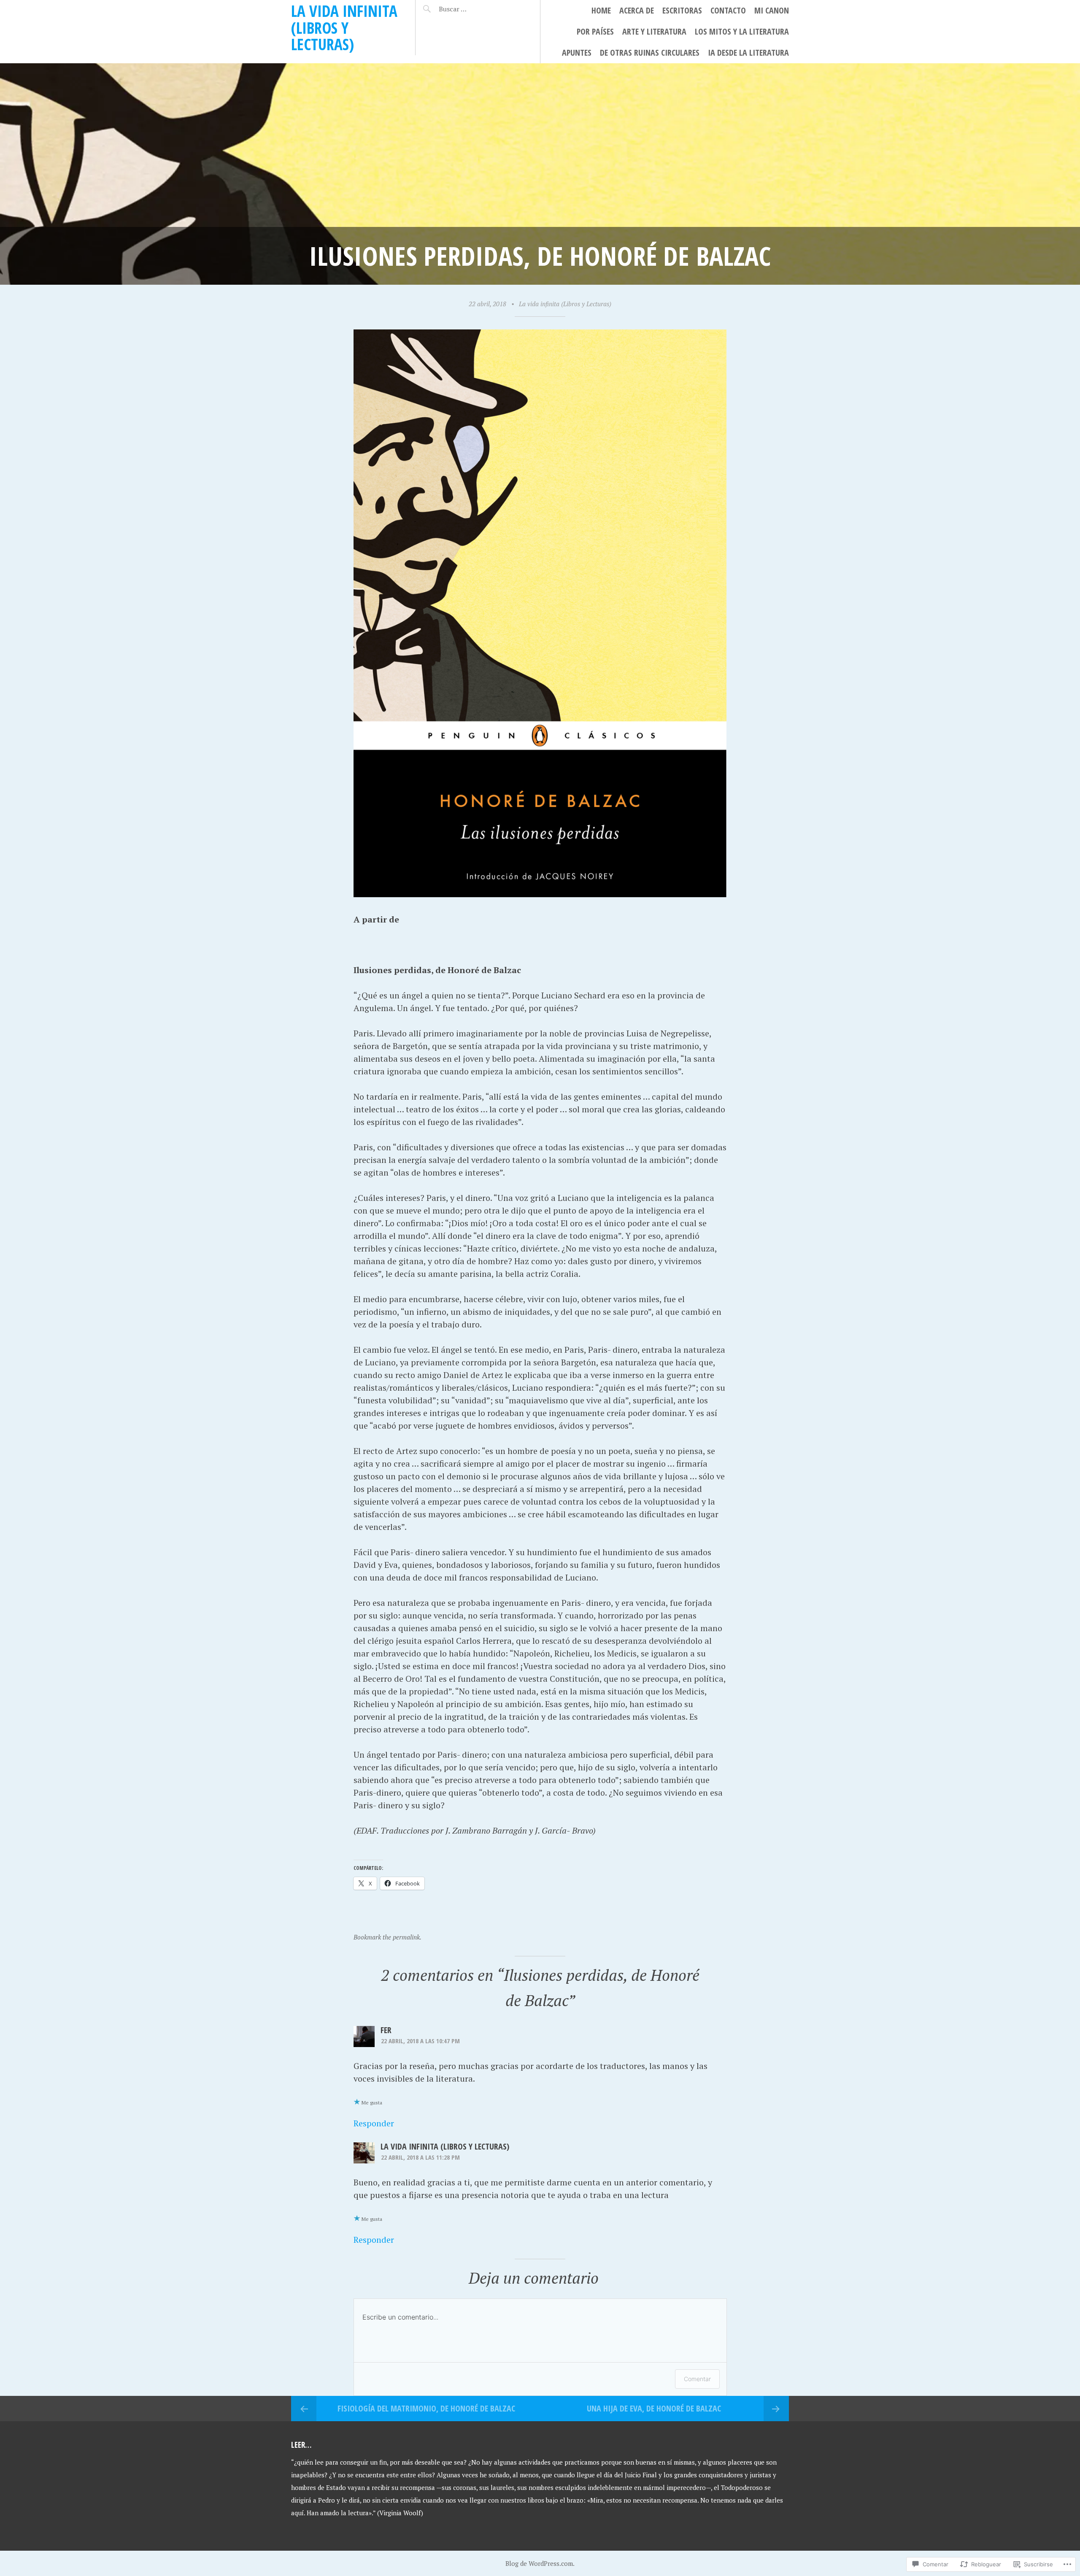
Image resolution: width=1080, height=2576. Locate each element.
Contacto (728, 10)
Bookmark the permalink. (387, 1937)
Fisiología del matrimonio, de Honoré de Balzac (426, 2408)
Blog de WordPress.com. (540, 2563)
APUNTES (577, 53)
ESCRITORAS (682, 10)
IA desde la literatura (748, 53)
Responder (374, 2123)
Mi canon (772, 10)
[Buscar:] (474, 9)
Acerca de (637, 10)
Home (601, 10)
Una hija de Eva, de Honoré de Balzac (654, 2408)
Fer (386, 2030)
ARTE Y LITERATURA (654, 31)
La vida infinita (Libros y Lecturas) (344, 27)
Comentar (697, 2379)
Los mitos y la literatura (742, 31)
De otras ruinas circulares (650, 53)
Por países (595, 31)
